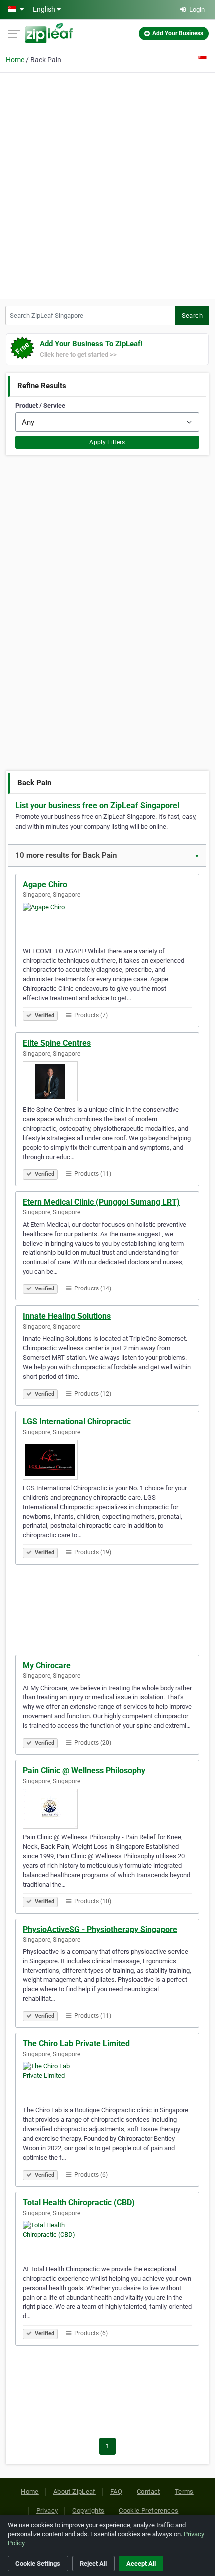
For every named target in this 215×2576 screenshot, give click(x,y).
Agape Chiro (45, 885)
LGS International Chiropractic (77, 1422)
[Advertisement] (107, 184)
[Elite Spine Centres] (107, 1081)
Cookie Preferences (149, 2510)
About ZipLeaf (75, 2491)
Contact (149, 2491)
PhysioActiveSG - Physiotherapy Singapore (100, 1929)
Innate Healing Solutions (67, 1316)
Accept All (141, 2563)
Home (15, 60)
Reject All (93, 2563)
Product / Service (40, 405)
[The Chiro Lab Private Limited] (107, 2082)
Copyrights (88, 2510)
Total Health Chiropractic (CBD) (79, 2203)
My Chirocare (47, 1665)
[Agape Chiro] (107, 923)
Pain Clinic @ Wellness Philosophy (84, 1770)
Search (192, 316)
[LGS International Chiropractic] (107, 1460)
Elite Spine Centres (57, 1043)
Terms (184, 2491)
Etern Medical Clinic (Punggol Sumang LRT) (101, 1202)
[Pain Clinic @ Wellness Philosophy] (107, 1809)
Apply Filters (107, 442)
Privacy (47, 2510)
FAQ (116, 2491)
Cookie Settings (38, 2563)
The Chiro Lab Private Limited (76, 2044)
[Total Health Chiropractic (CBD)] (107, 2241)
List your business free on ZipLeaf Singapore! (97, 806)
